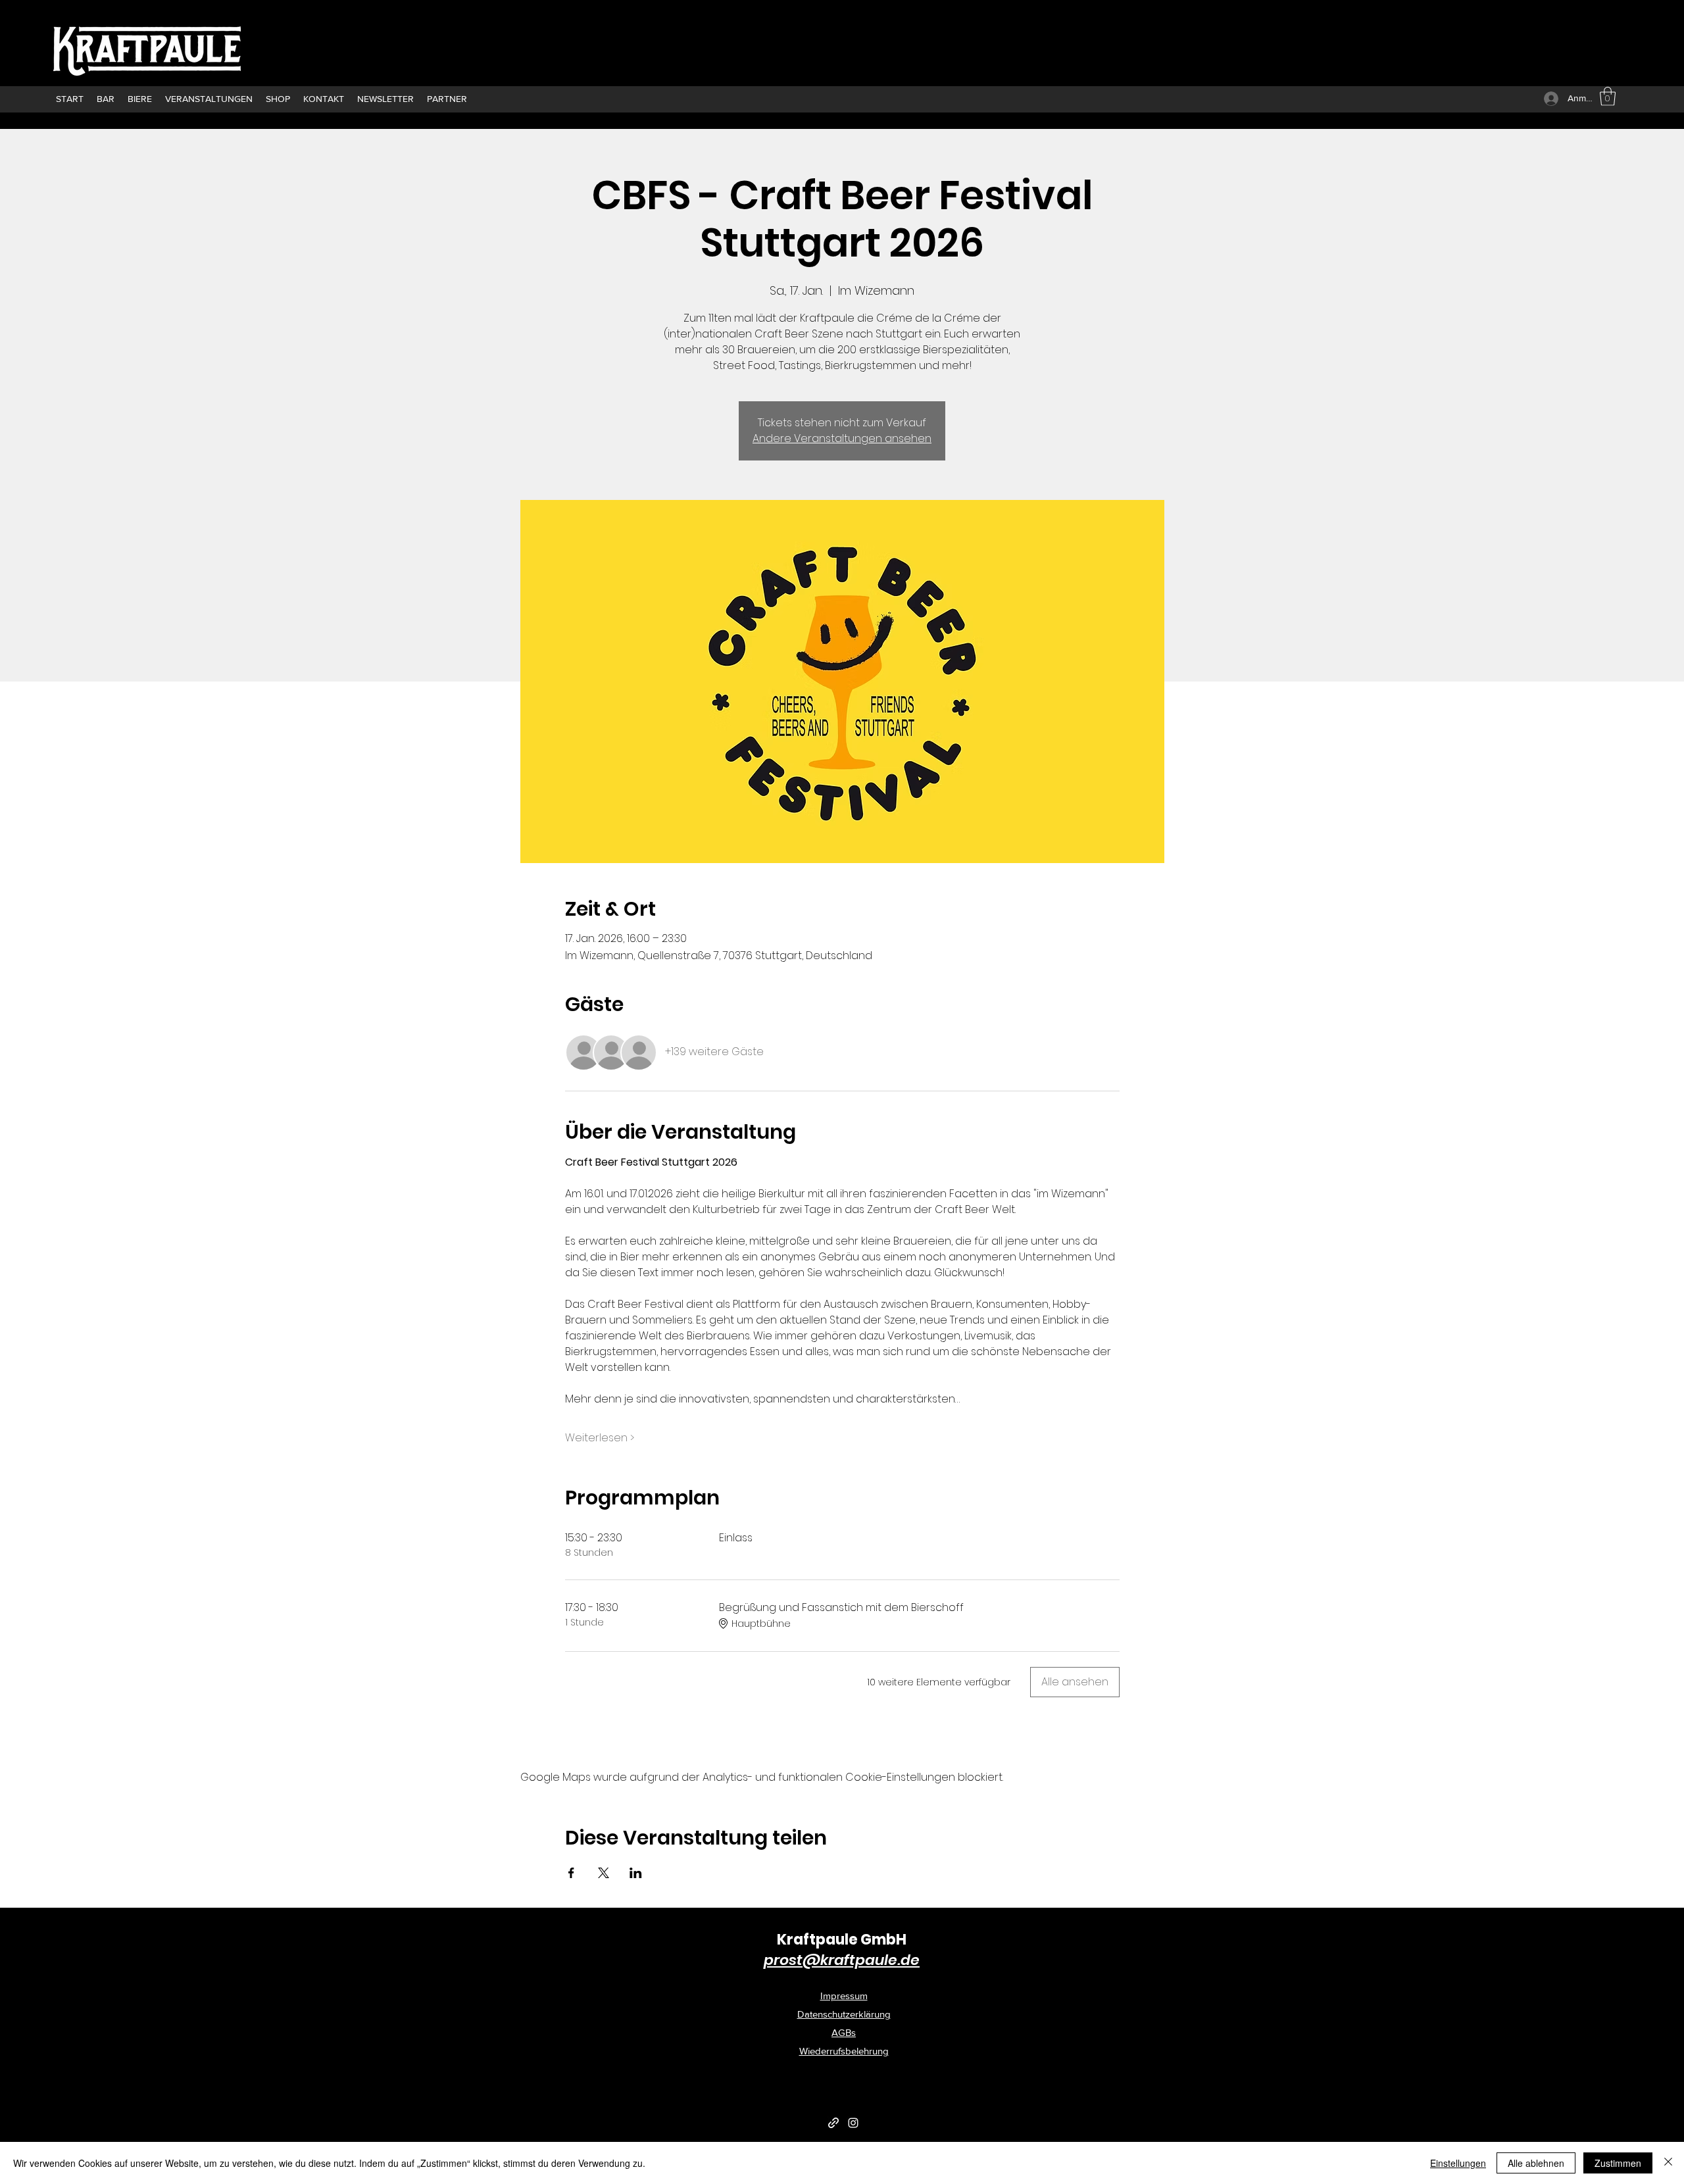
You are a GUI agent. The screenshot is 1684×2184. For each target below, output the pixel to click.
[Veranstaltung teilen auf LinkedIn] (636, 1873)
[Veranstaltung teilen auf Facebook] (571, 1873)
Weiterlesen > (600, 1438)
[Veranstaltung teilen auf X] (604, 1873)
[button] (1608, 96)
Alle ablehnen (1536, 2163)
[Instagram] (853, 2123)
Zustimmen (1618, 2163)
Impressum (844, 1996)
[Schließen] (1668, 2163)
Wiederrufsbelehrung (844, 2051)
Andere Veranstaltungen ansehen (842, 438)
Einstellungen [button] (1458, 2163)
